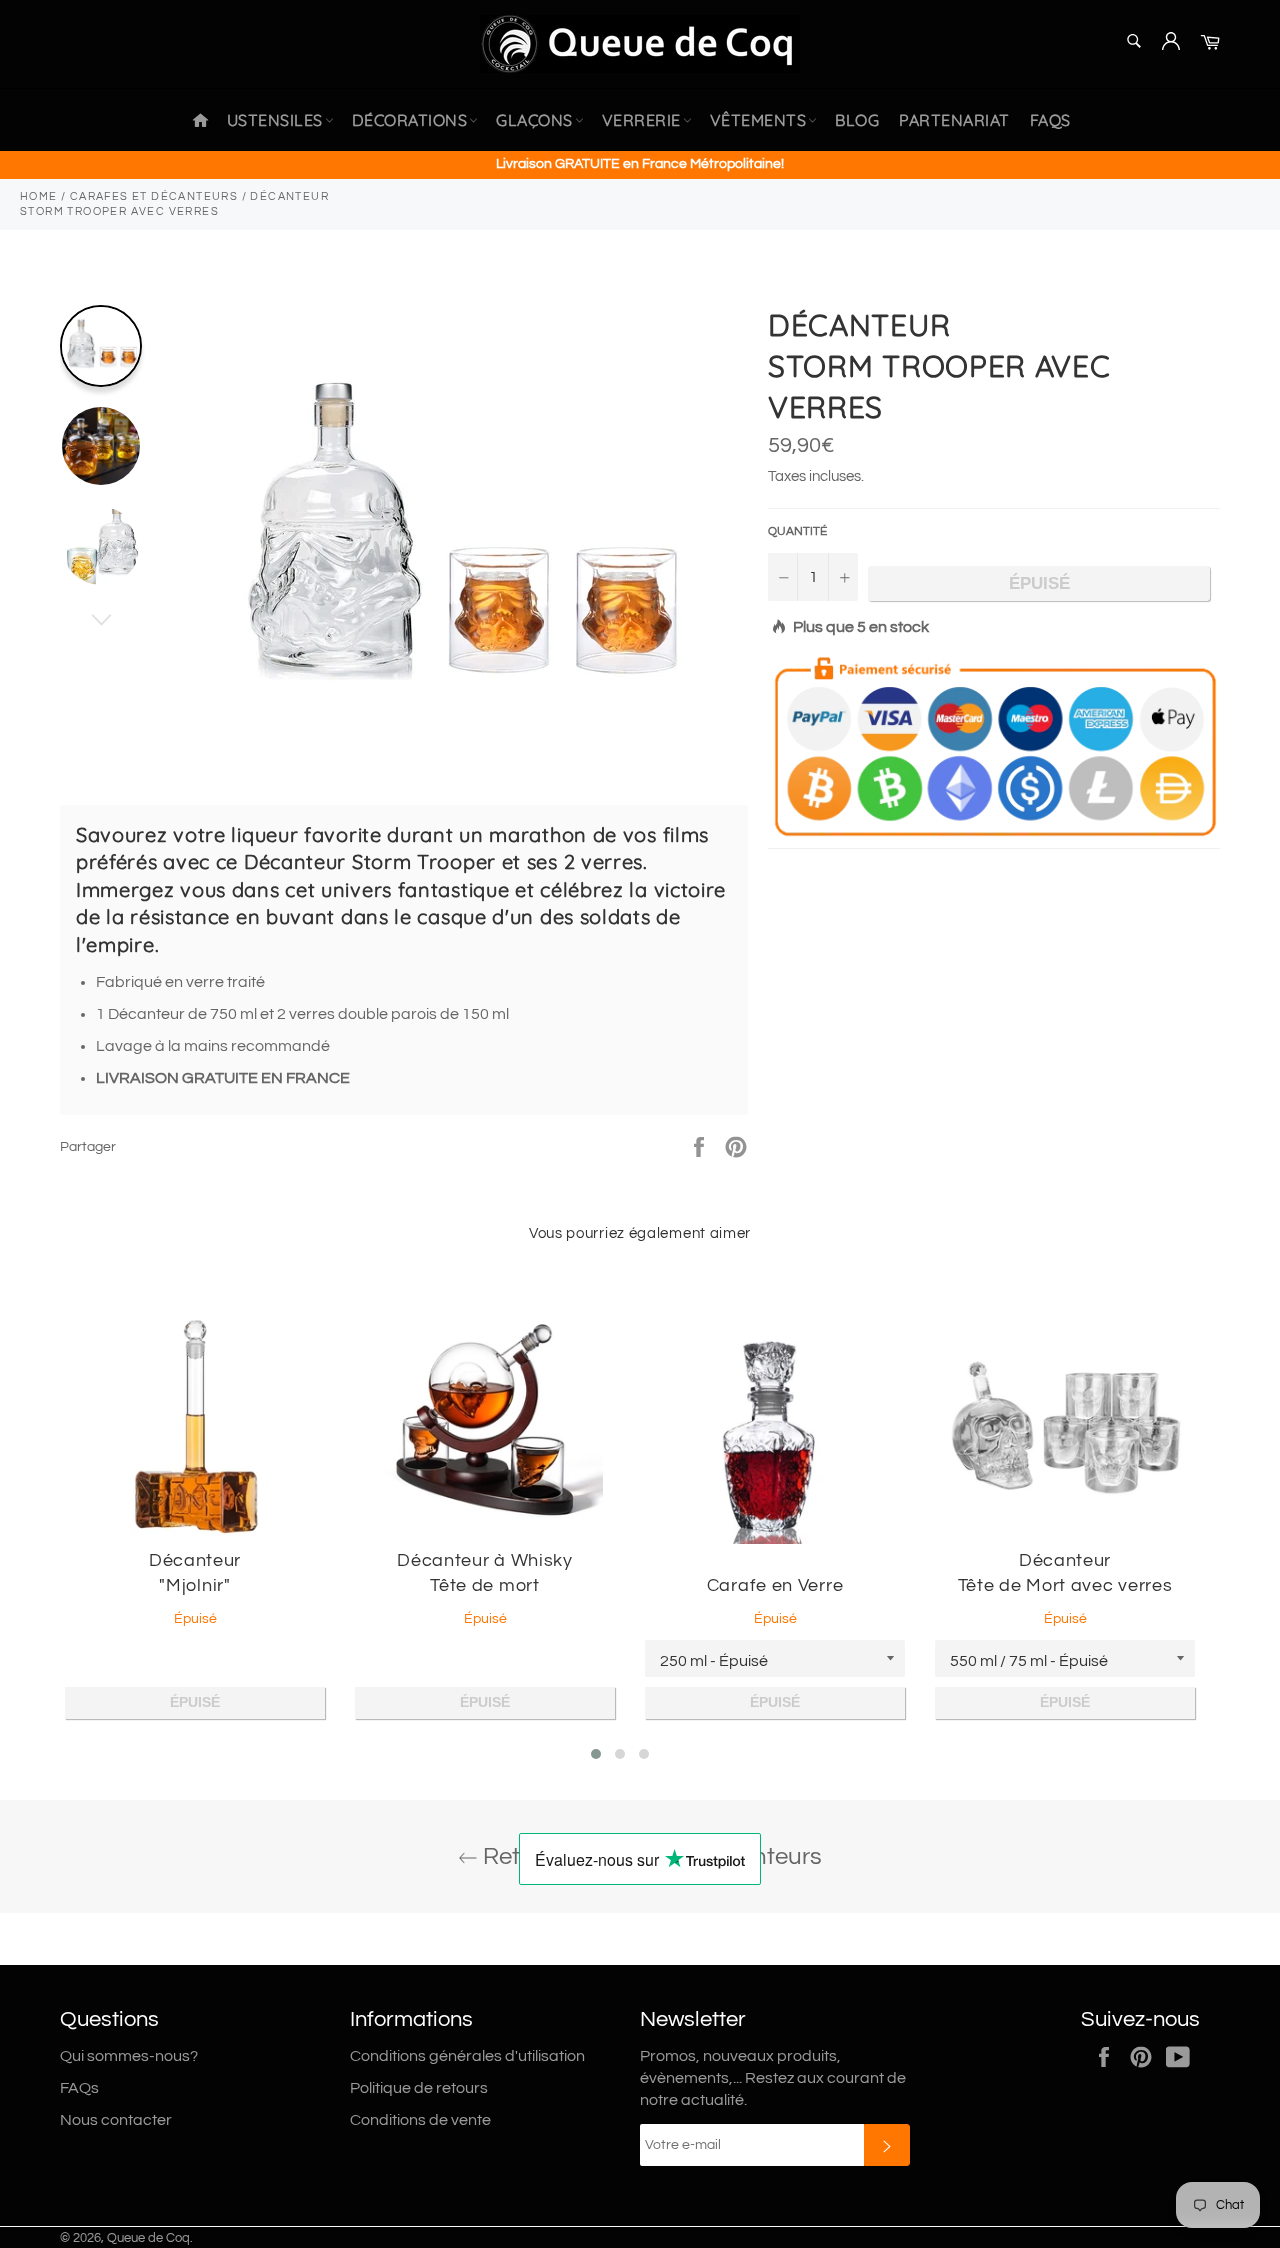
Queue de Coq (148, 2238)
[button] (596, 1754)
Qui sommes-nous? (129, 2056)
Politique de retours (419, 2088)
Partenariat (954, 120)
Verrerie (641, 120)
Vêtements (758, 120)
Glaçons (534, 120)
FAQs (1050, 120)
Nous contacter (116, 2120)
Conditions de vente (420, 2120)
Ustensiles (275, 120)
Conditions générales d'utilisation (467, 2056)
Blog (857, 120)
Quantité (797, 531)
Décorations (410, 120)
